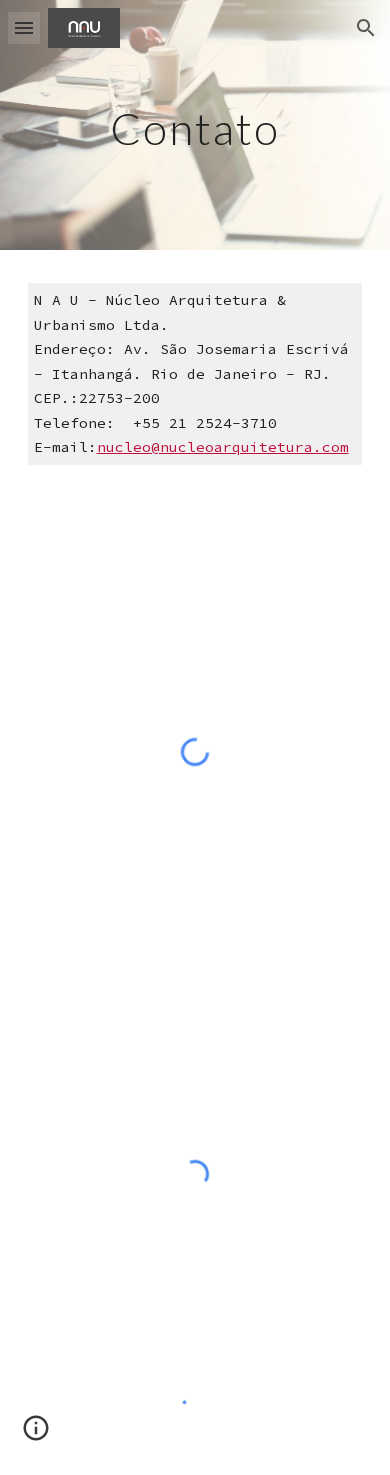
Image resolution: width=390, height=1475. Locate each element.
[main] (195, 124)
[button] (24, 27)
